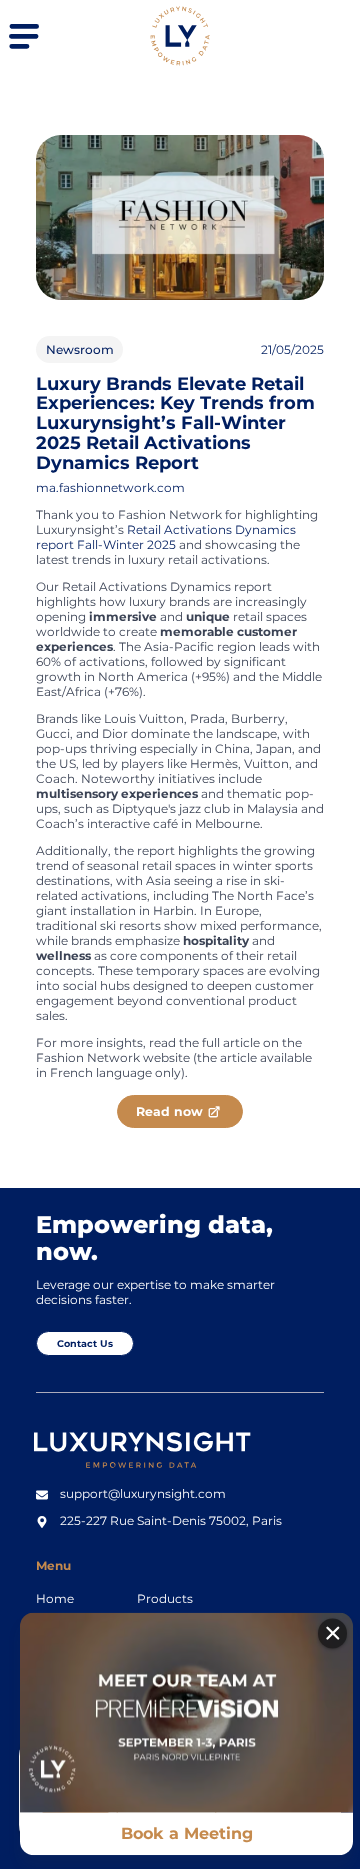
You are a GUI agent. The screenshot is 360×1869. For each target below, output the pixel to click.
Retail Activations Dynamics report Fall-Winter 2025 (166, 537)
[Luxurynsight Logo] (180, 61)
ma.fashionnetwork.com (110, 487)
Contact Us (85, 1343)
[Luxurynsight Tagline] (149, 1472)
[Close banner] (332, 1633)
